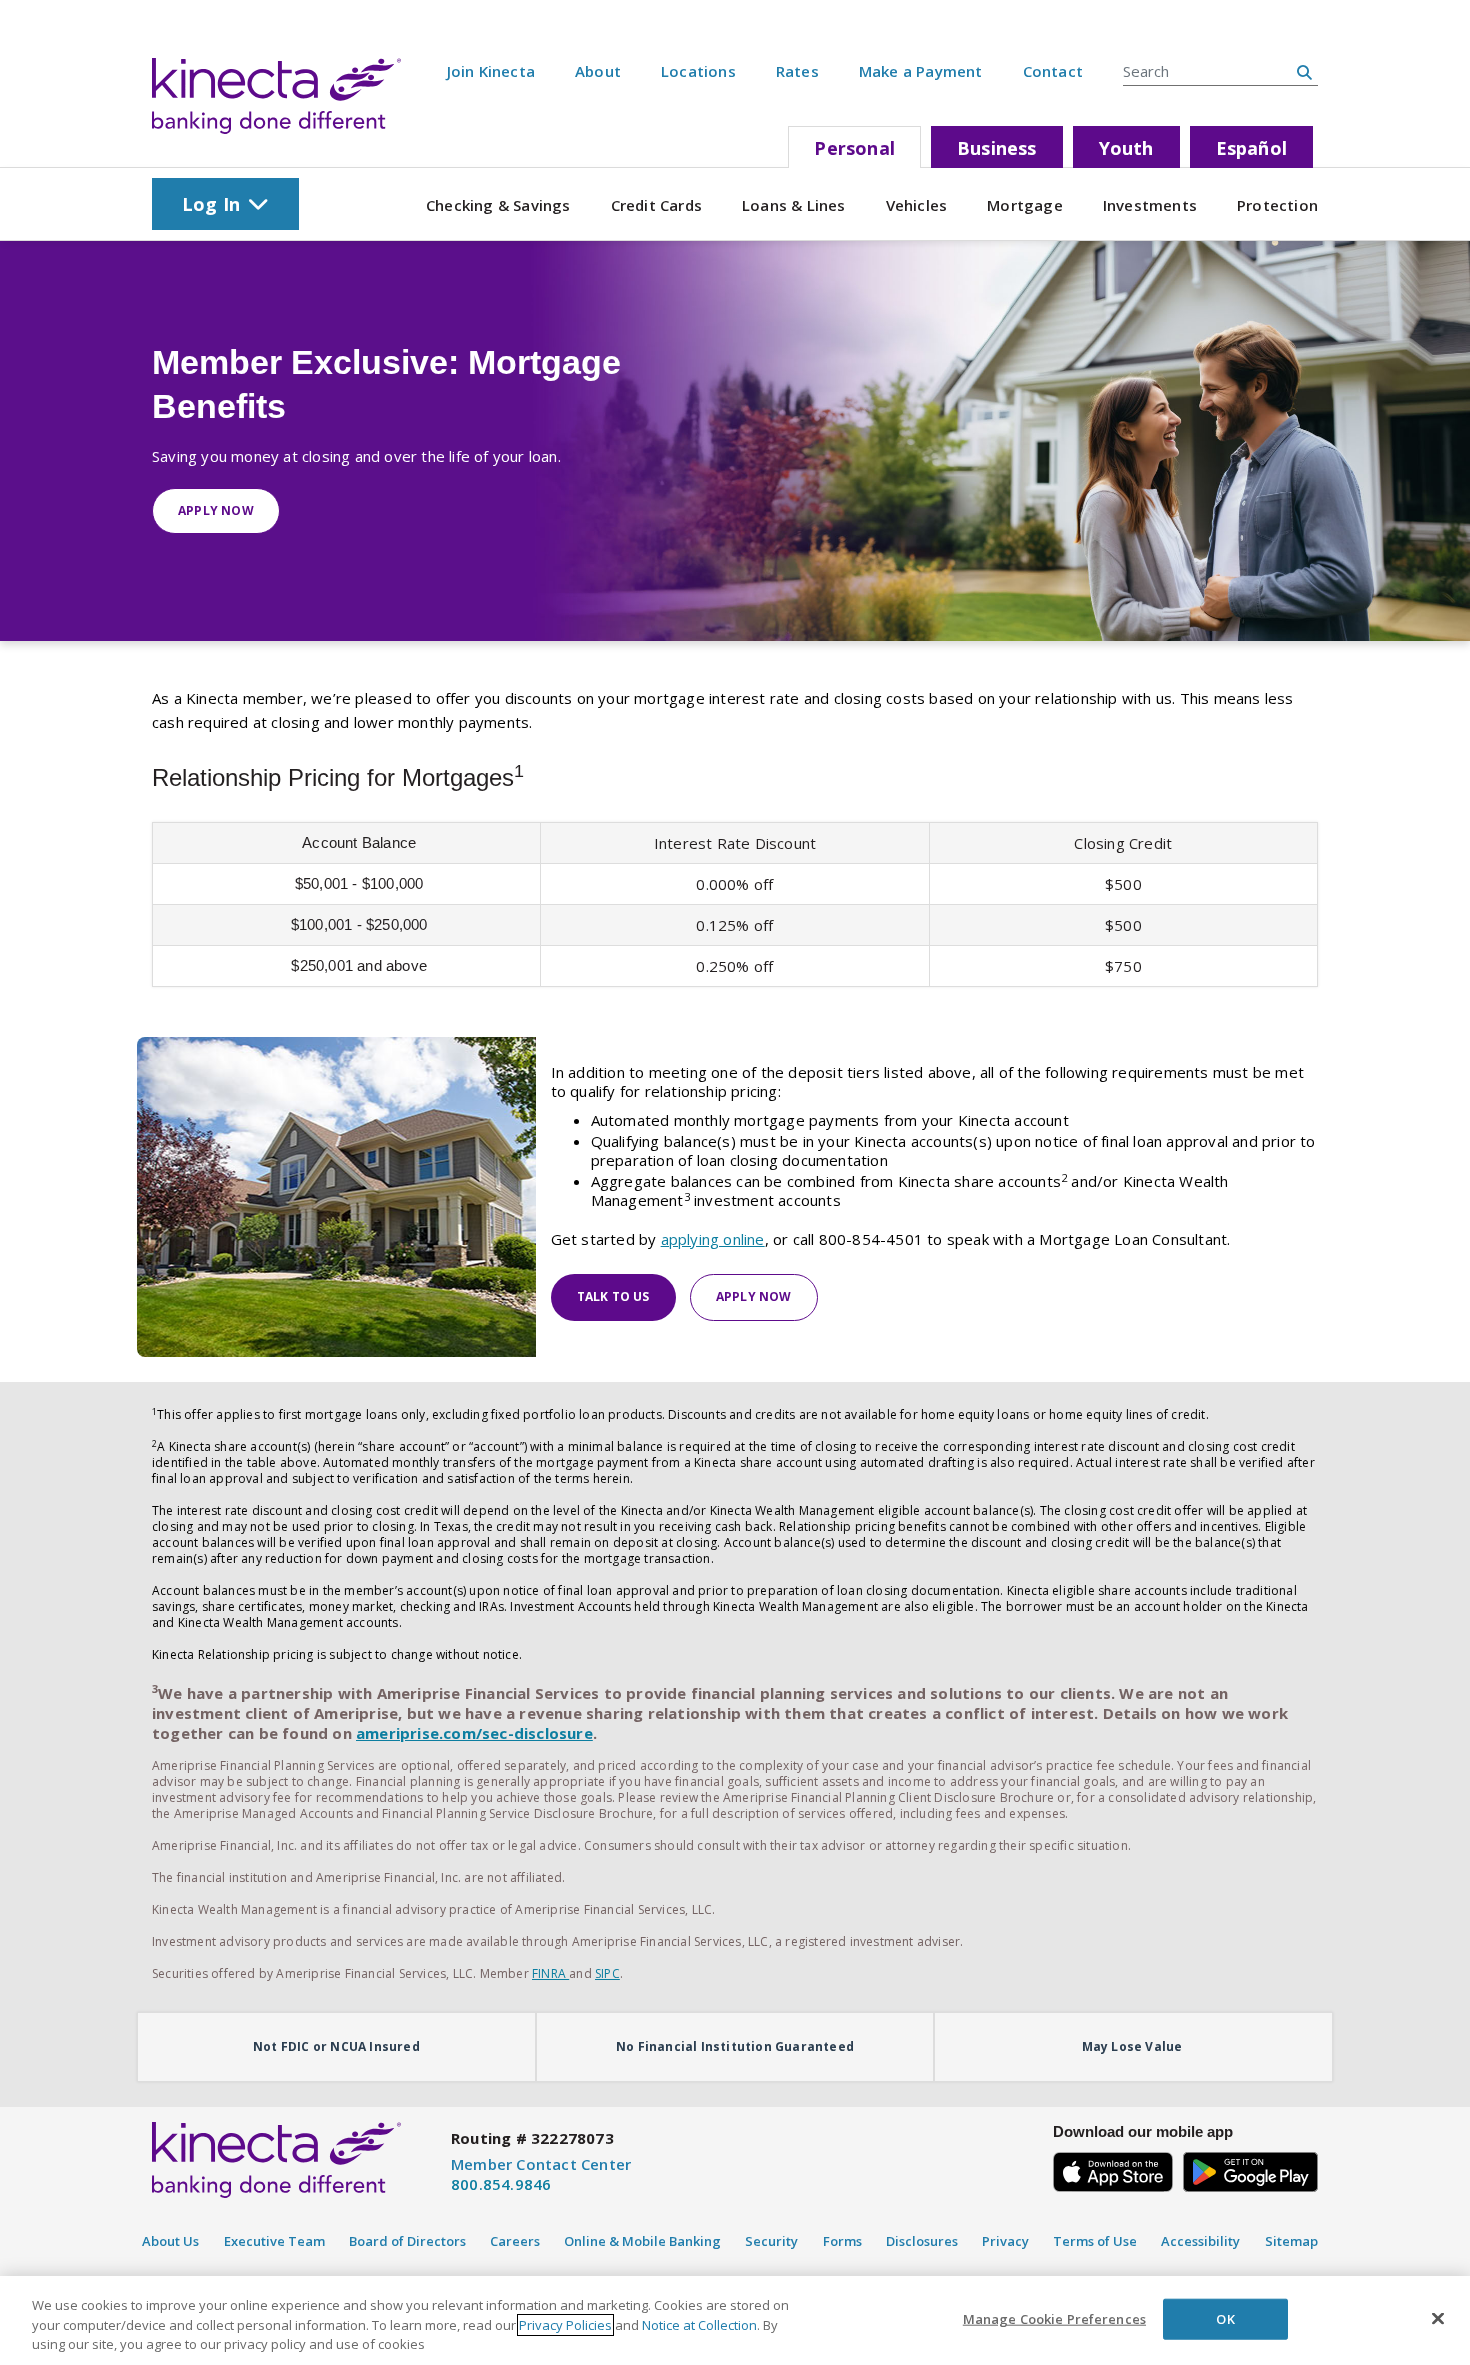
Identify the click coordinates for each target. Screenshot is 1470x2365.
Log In (211, 204)
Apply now (216, 510)
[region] (735, 2320)
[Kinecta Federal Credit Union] (276, 96)
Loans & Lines (794, 205)
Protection (1277, 205)
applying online (713, 1239)
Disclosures (922, 2241)
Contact (1053, 71)
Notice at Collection (699, 2325)
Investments (1150, 205)
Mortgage (1025, 205)
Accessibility (1200, 2241)
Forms (842, 2241)
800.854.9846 (501, 2184)
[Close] (1438, 2318)
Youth (1126, 148)
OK (1225, 2318)
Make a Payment (921, 71)
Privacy (1005, 2241)
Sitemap (1291, 2241)
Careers (515, 2241)
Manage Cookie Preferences (1054, 2318)
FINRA (550, 1973)
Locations (698, 71)
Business (997, 148)
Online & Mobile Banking (642, 2241)
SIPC (607, 1973)
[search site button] (1304, 72)
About (598, 71)
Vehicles (917, 205)
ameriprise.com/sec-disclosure (474, 1733)
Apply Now (754, 1296)
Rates (797, 71)
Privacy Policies (565, 2325)
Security (771, 2241)
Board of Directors (407, 2241)
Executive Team (274, 2241)
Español (1251, 148)
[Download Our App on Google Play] (1250, 2168)
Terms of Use (1095, 2241)
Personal (854, 148)
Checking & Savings (498, 205)
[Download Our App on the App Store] (1113, 2168)
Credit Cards (656, 205)
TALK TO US (613, 1296)
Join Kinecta (491, 71)
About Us (170, 2241)
